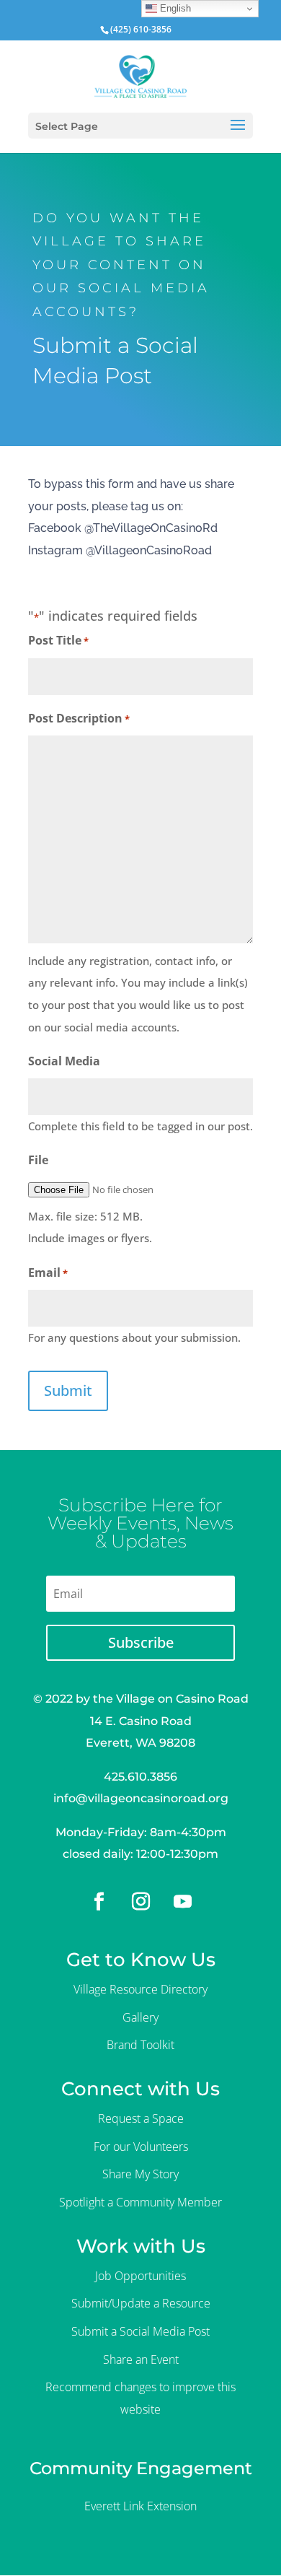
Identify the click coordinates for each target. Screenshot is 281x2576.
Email (48, 1272)
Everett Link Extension (140, 2506)
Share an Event (141, 2359)
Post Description (79, 718)
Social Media (64, 1061)
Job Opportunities (140, 2276)
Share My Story (140, 2174)
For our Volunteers (141, 2147)
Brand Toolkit (140, 2045)
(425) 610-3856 (141, 29)
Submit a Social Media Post (140, 2331)
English (174, 8)
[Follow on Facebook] (99, 1902)
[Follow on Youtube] (182, 1902)
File (38, 1160)
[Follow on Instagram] (140, 1902)
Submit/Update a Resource (141, 2303)
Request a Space (141, 2118)
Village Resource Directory (140, 1989)
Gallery (140, 2017)
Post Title (58, 640)
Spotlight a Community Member (140, 2202)
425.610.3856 (140, 1777)
